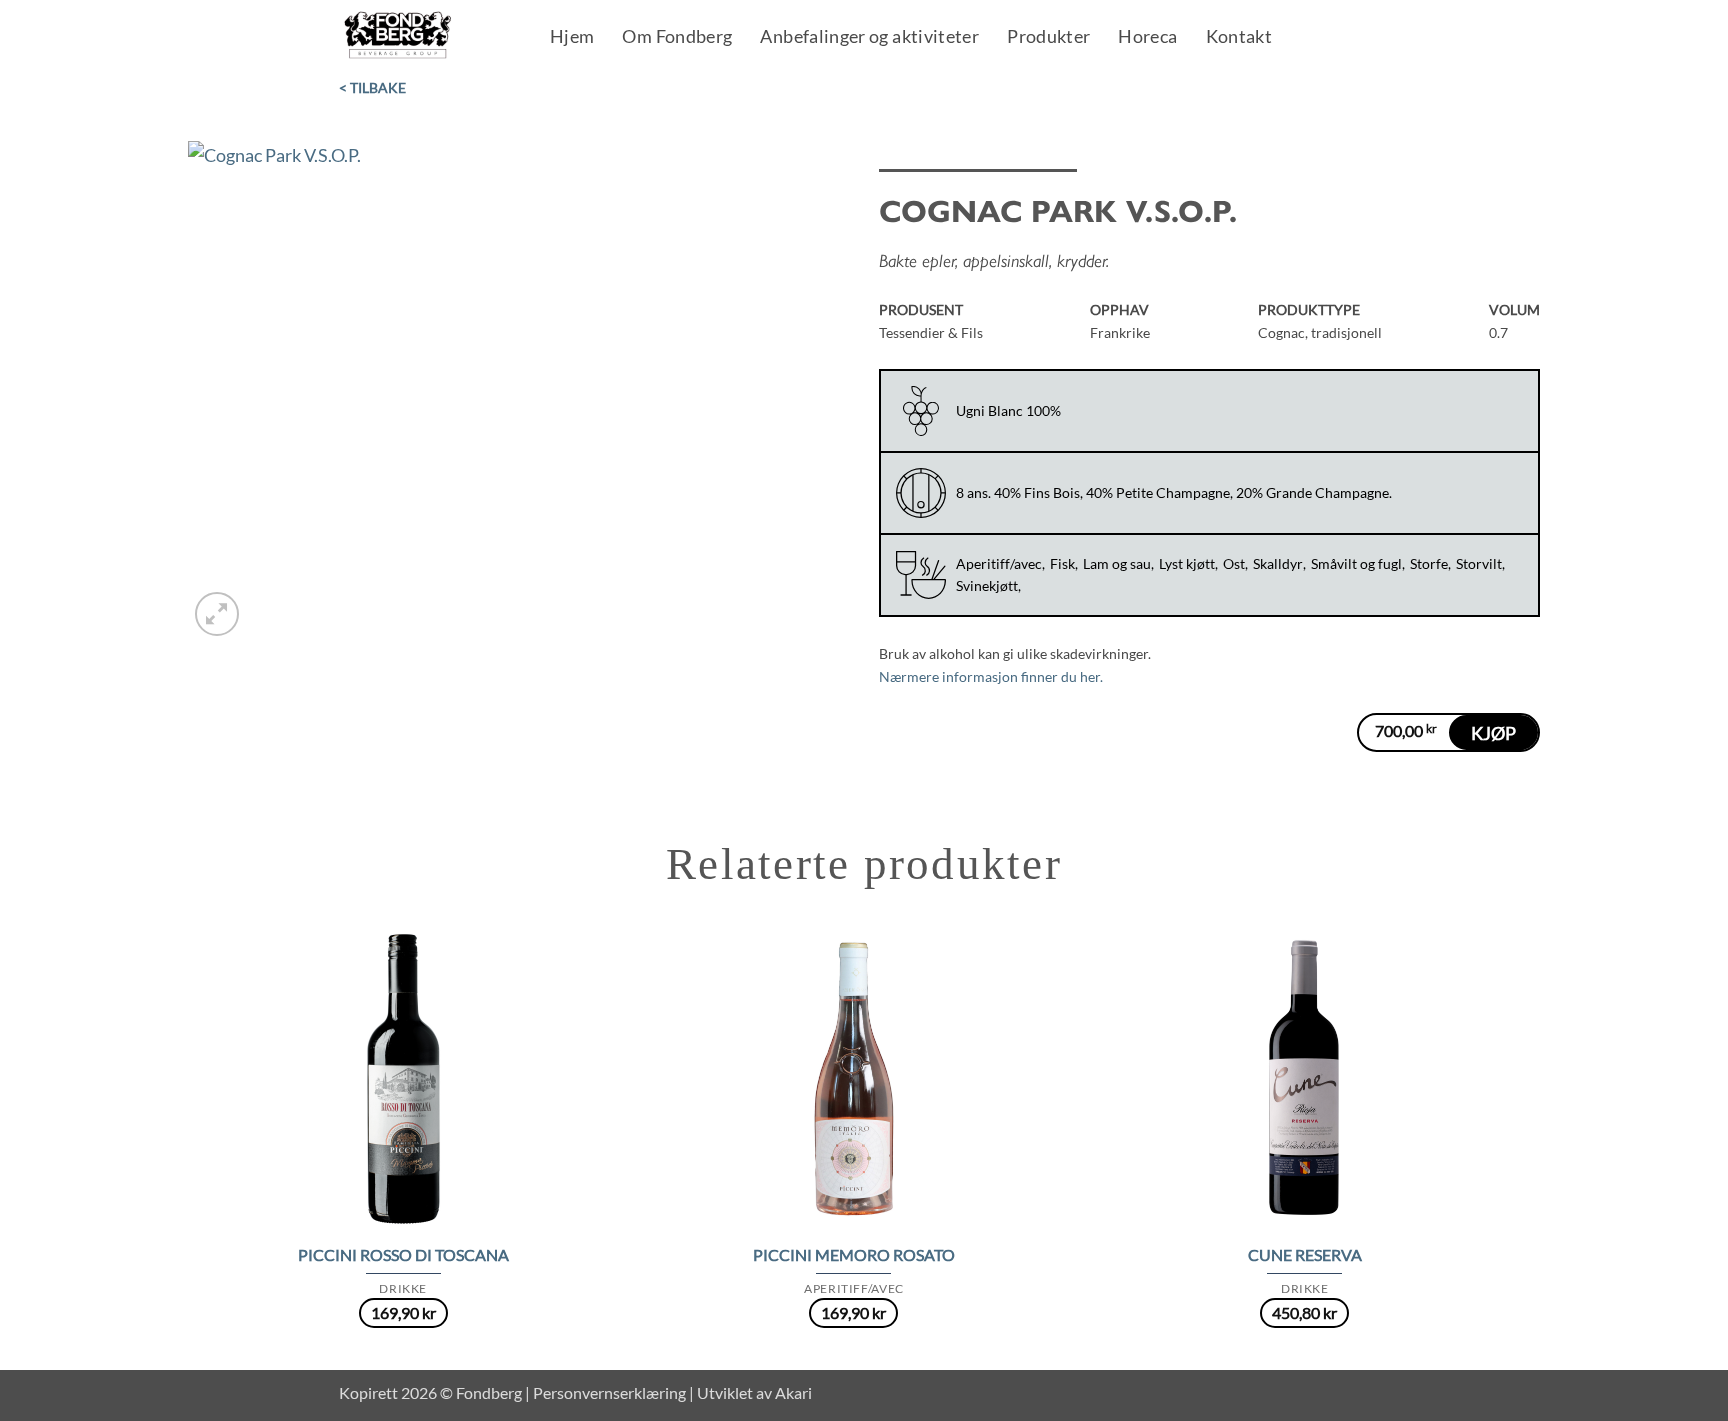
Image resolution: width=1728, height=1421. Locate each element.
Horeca (1147, 38)
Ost (1234, 563)
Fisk (1062, 563)
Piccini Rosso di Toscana (403, 1254)
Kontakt (1239, 38)
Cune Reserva (1305, 1254)
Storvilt (1479, 563)
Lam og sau (1117, 563)
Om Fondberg (677, 38)
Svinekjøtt (987, 585)
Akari (793, 1392)
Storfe (1429, 563)
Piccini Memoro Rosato (854, 1254)
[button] (217, 614)
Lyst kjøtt (1187, 563)
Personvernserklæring (609, 1392)
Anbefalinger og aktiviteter (869, 38)
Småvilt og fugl (1356, 563)
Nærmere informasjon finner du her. (991, 676)
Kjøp (1493, 733)
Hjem (572, 38)
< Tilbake (372, 87)
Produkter (1048, 38)
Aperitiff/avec (999, 563)
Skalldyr (1278, 563)
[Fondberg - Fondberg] (423, 36)
